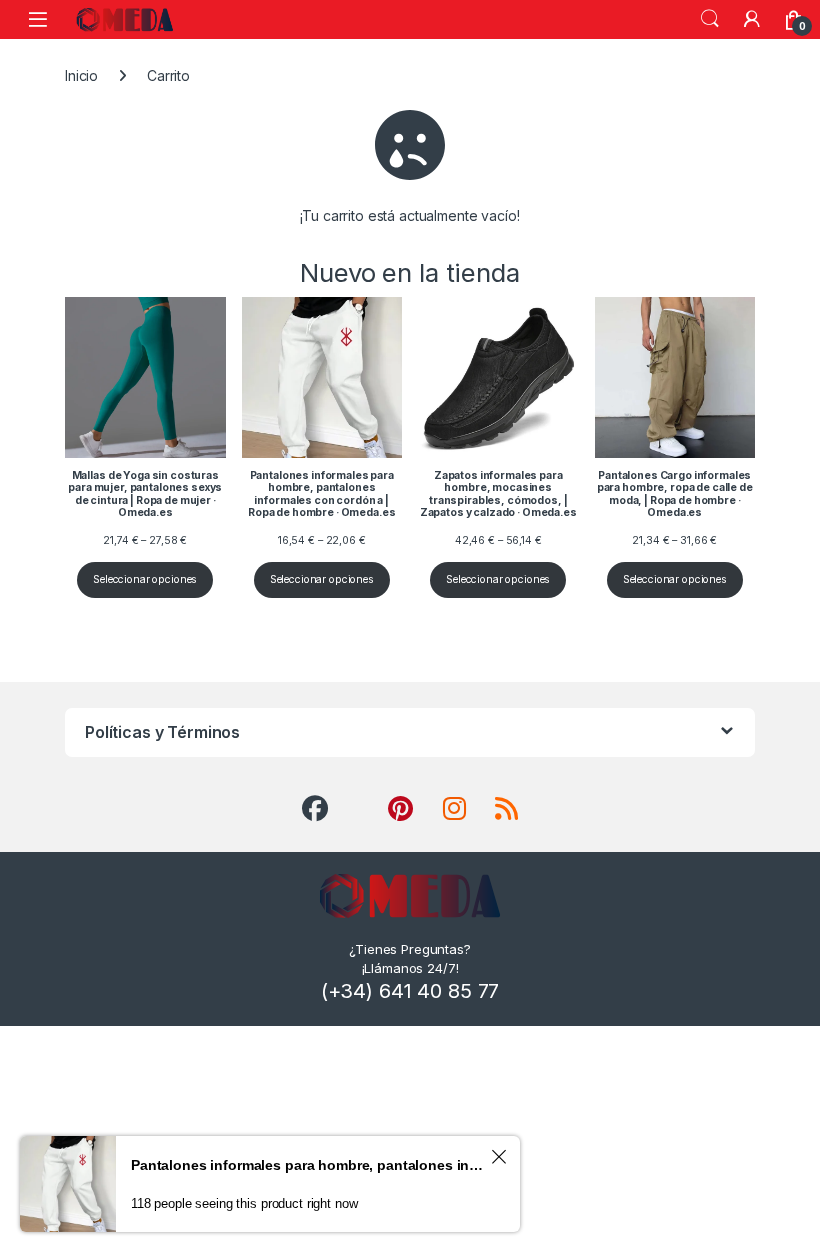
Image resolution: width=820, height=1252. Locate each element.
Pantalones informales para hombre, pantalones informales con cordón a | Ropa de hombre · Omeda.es (308, 1165)
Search (710, 19)
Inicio (81, 75)
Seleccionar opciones (145, 579)
